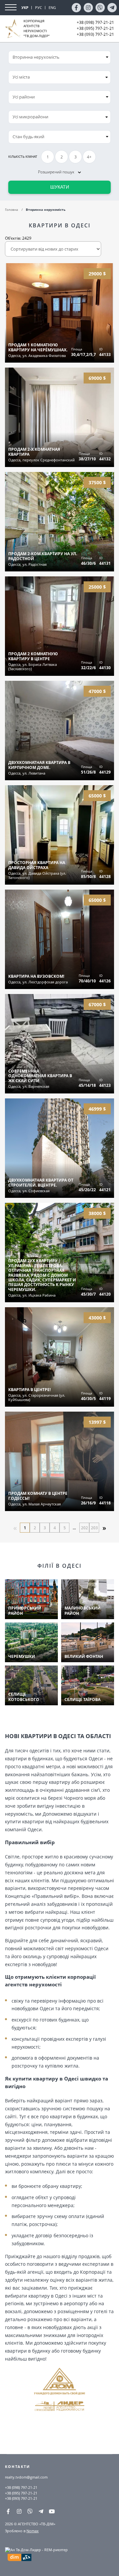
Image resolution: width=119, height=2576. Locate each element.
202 (84, 1528)
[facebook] (76, 8)
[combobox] (59, 77)
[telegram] (112, 8)
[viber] (100, 8)
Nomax (33, 2531)
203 (94, 1528)
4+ (89, 157)
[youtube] (52, 2511)
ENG (52, 7)
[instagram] (88, 8)
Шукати (60, 187)
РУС (39, 7)
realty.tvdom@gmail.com (26, 2477)
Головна (12, 209)
